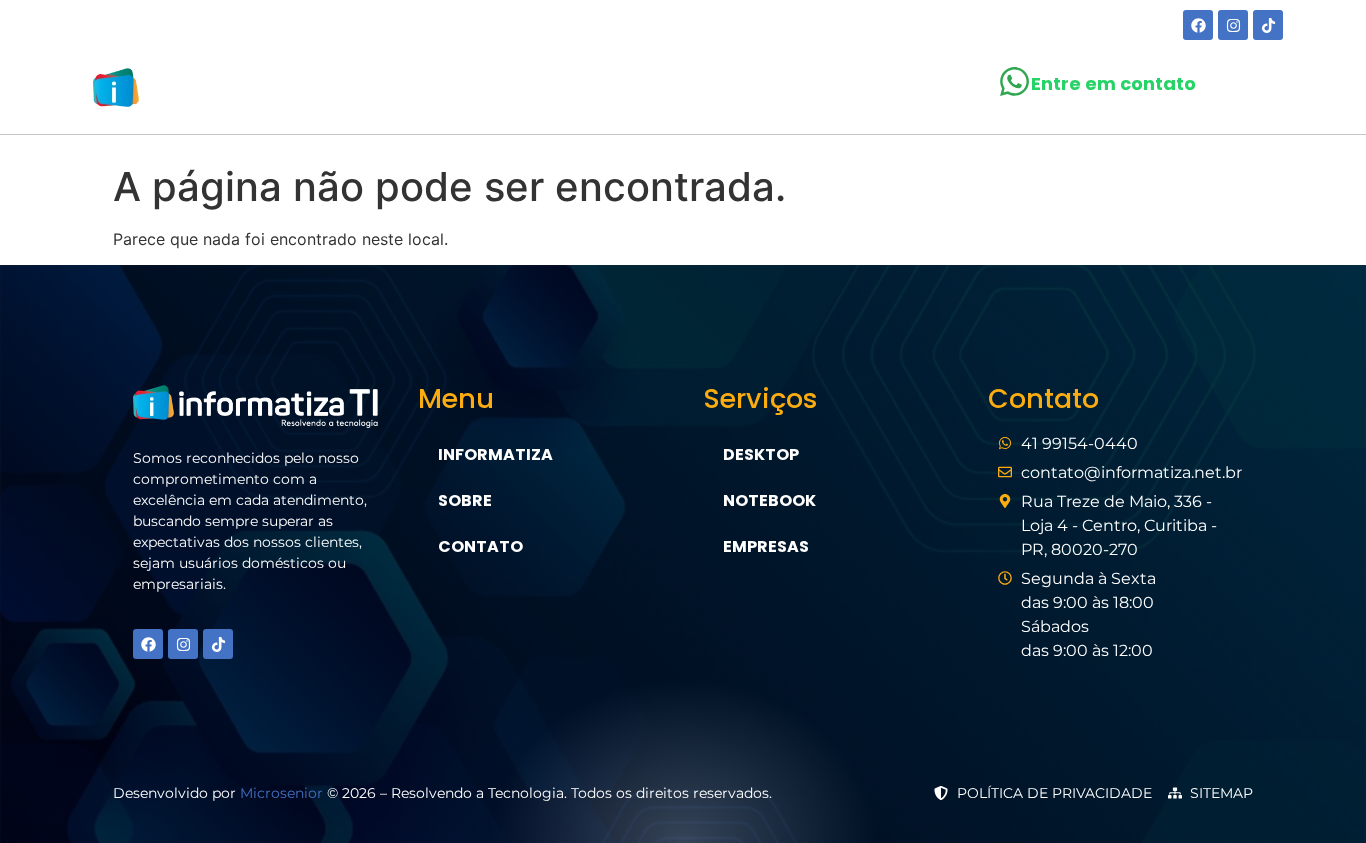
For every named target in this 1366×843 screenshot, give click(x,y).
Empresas (766, 546)
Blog (775, 91)
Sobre (557, 91)
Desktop (761, 454)
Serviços (658, 91)
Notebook (769, 500)
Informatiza (495, 454)
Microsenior (281, 793)
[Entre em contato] (1014, 81)
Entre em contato (1113, 83)
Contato (873, 91)
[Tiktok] (1268, 25)
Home (474, 91)
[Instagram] (1233, 25)
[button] (668, 92)
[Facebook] (1198, 25)
